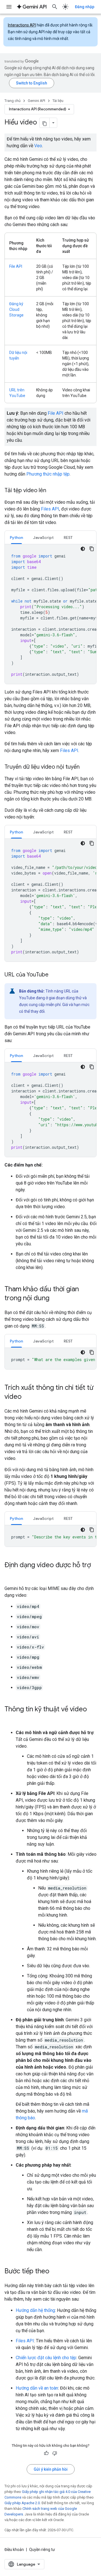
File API (16, 266)
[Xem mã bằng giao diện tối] (83, 549)
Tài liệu (58, 101)
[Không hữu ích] (55, 2453)
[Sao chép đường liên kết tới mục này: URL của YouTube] (54, 975)
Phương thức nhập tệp (48, 474)
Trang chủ (12, 101)
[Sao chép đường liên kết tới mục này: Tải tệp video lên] (52, 491)
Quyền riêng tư (42, 2550)
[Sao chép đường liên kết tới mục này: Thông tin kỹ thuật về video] (10, 1719)
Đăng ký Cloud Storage (16, 309)
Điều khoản (14, 2550)
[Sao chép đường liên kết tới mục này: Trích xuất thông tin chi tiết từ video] (27, 1397)
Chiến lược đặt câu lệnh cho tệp (46, 2358)
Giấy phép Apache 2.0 (22, 2503)
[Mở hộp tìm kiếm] (55, 7)
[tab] (16, 537)
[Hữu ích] (46, 2453)
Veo (38, 146)
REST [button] (68, 537)
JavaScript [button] (43, 537)
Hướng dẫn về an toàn (37, 2388)
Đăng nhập (85, 7)
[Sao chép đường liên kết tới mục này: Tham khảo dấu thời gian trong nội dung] (55, 1299)
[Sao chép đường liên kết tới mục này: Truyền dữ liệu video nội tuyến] (85, 767)
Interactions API (22, 25)
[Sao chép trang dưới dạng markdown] (45, 123)
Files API (50, 509)
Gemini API (36, 101)
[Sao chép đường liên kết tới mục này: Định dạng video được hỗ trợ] (10, 1574)
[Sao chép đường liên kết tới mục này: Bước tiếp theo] (55, 2272)
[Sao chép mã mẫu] (92, 549)
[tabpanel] (50, 614)
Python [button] (16, 537)
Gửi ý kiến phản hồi (51, 2469)
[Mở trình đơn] (9, 7)
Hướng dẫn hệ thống (35, 2310)
